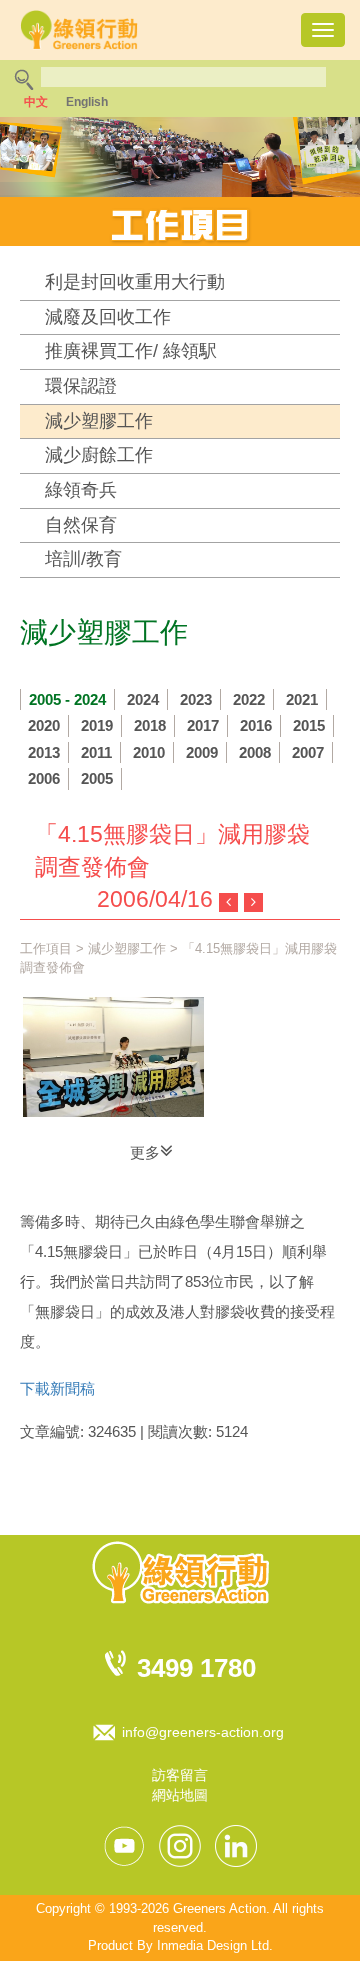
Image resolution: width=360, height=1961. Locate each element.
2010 (149, 752)
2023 (196, 699)
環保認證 (81, 386)
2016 (256, 725)
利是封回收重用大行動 (135, 282)
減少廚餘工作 (99, 455)
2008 (255, 752)
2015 (309, 725)
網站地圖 (180, 1795)
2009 (202, 752)
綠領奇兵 (81, 490)
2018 (150, 725)
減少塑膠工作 (99, 421)
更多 (145, 1152)
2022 (249, 699)
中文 (36, 102)
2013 (44, 752)
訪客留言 (180, 1775)
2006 (44, 778)
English (87, 102)
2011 (96, 752)
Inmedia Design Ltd (213, 1945)
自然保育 (81, 525)
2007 (308, 752)
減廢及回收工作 (108, 317)
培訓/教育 (83, 559)
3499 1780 (196, 1668)
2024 (143, 699)
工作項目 (46, 948)
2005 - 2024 (67, 699)
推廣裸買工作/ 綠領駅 (131, 351)
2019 (97, 725)
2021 (302, 699)
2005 (97, 778)
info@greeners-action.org (203, 1732)
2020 (44, 725)
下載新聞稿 (57, 1388)
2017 (203, 725)
